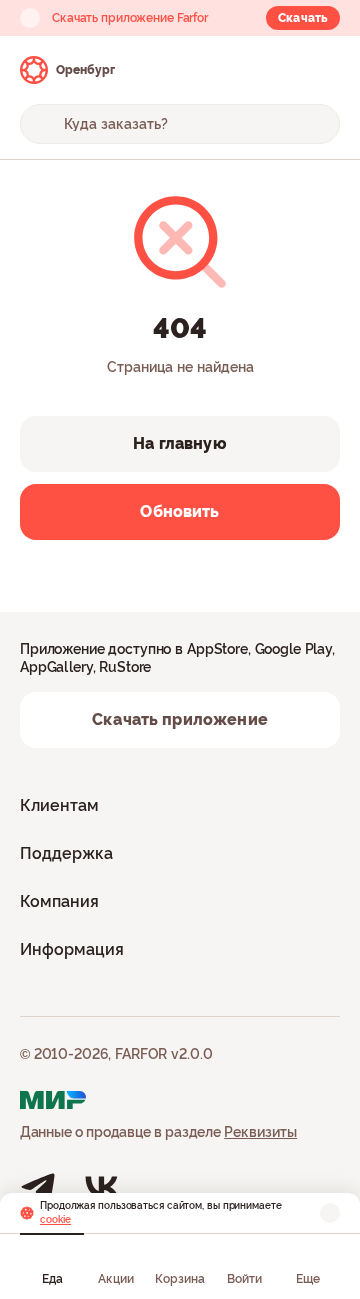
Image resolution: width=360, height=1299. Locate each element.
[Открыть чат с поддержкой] (322, 70)
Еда (52, 1279)
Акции (116, 1279)
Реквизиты (260, 1132)
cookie (55, 1219)
